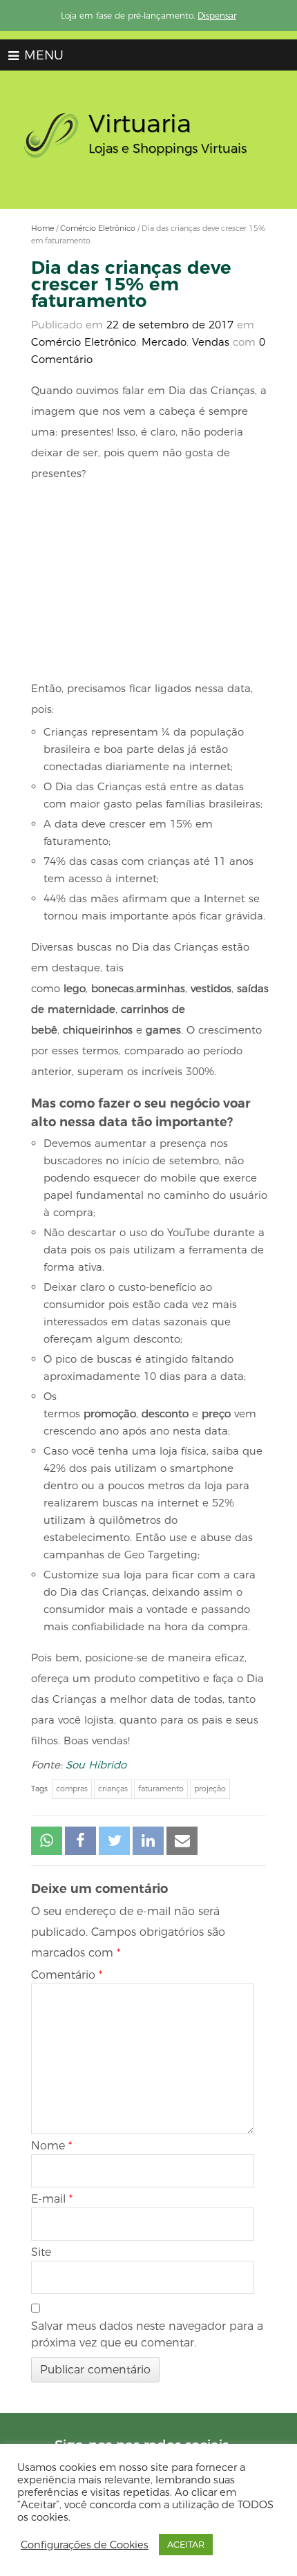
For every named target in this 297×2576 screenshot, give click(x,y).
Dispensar (217, 16)
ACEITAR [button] (186, 2544)
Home (42, 228)
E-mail (52, 2199)
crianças (113, 1789)
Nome (51, 2146)
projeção (210, 1789)
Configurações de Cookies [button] (85, 2545)
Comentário (67, 1975)
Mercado (164, 342)
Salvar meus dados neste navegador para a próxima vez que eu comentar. (147, 2334)
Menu (42, 55)
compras (72, 1789)
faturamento (161, 1789)
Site (41, 2252)
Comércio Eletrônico (98, 228)
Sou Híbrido (96, 1765)
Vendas (211, 342)
